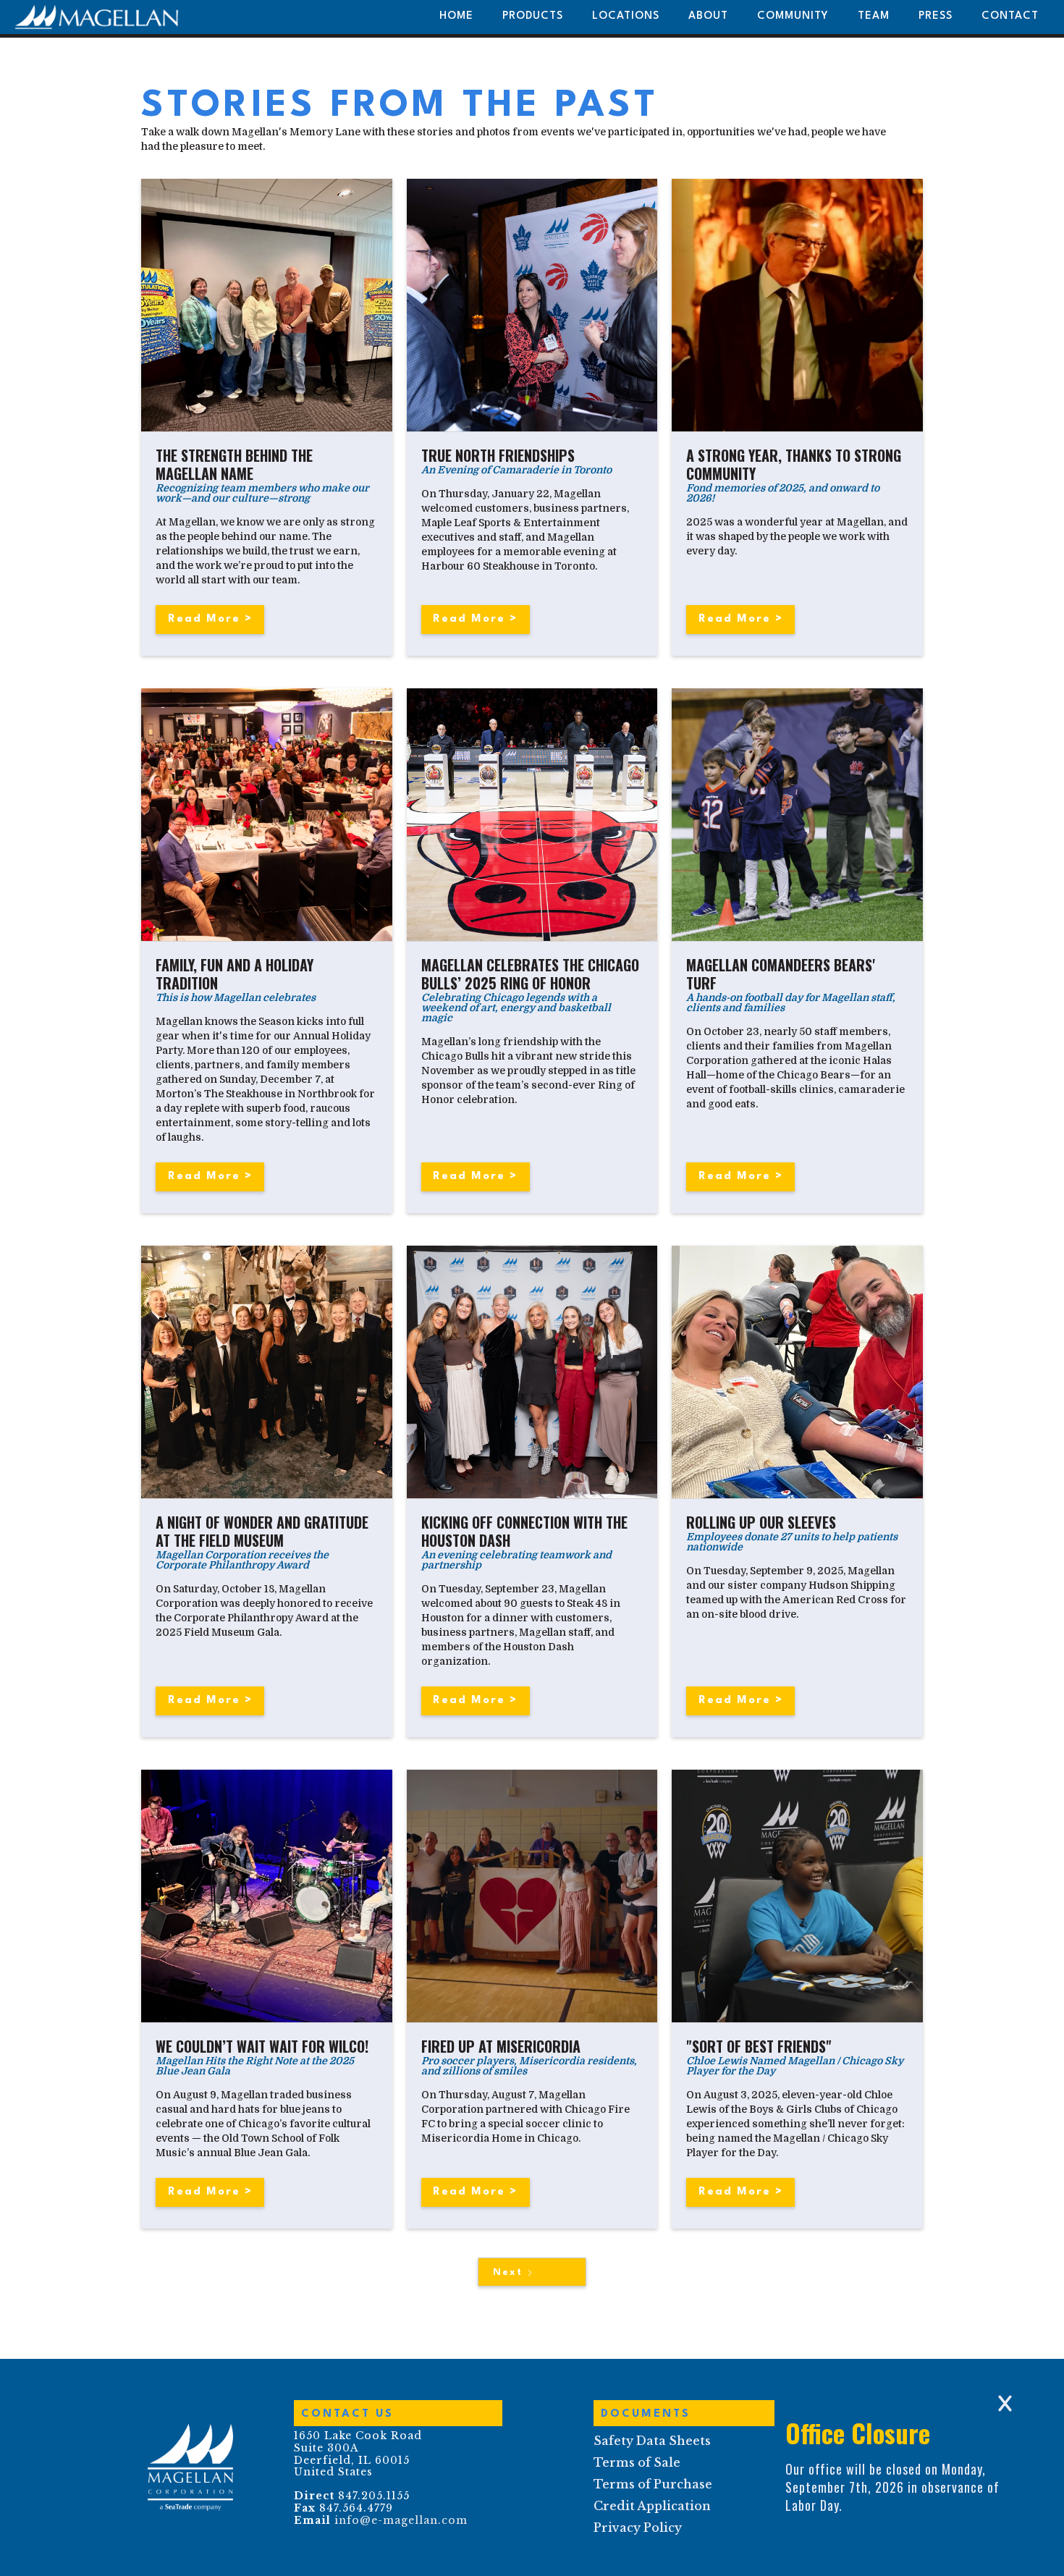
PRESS (936, 16)
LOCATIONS (626, 16)
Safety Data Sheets (652, 2441)
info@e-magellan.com (401, 2520)
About (708, 16)
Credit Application (652, 2506)
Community (793, 16)
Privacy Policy (638, 2528)
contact (1010, 16)
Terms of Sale (637, 2462)
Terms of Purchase (653, 2484)
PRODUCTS (533, 16)
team (874, 16)
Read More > (210, 619)
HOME (456, 16)
